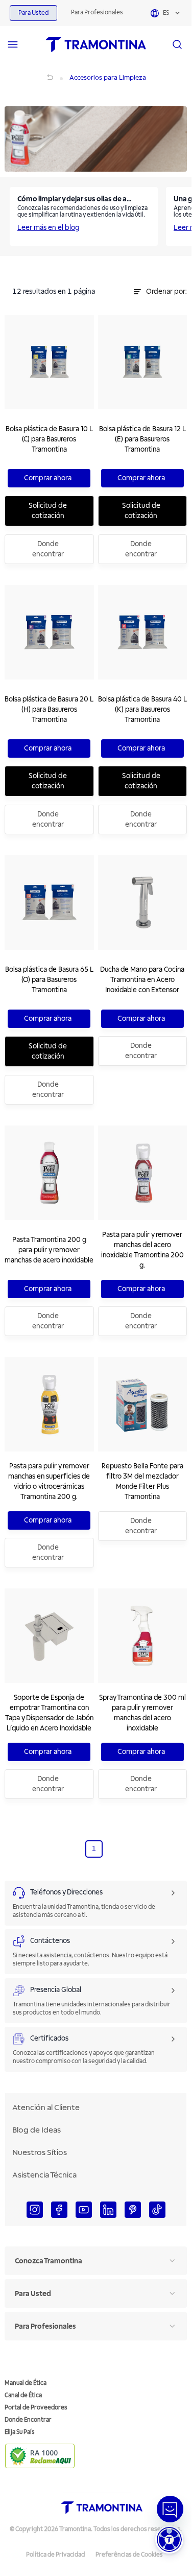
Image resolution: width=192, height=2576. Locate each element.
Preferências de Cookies (129, 2555)
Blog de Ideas (37, 2130)
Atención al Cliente (46, 2107)
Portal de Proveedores (36, 2408)
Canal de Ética (23, 2395)
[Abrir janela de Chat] (170, 2509)
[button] (169, 2539)
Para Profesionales (97, 13)
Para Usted (33, 13)
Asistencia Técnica (44, 2175)
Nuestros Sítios (40, 2152)
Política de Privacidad (55, 2555)
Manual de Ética (26, 2383)
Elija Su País (20, 2432)
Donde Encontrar (28, 2420)
